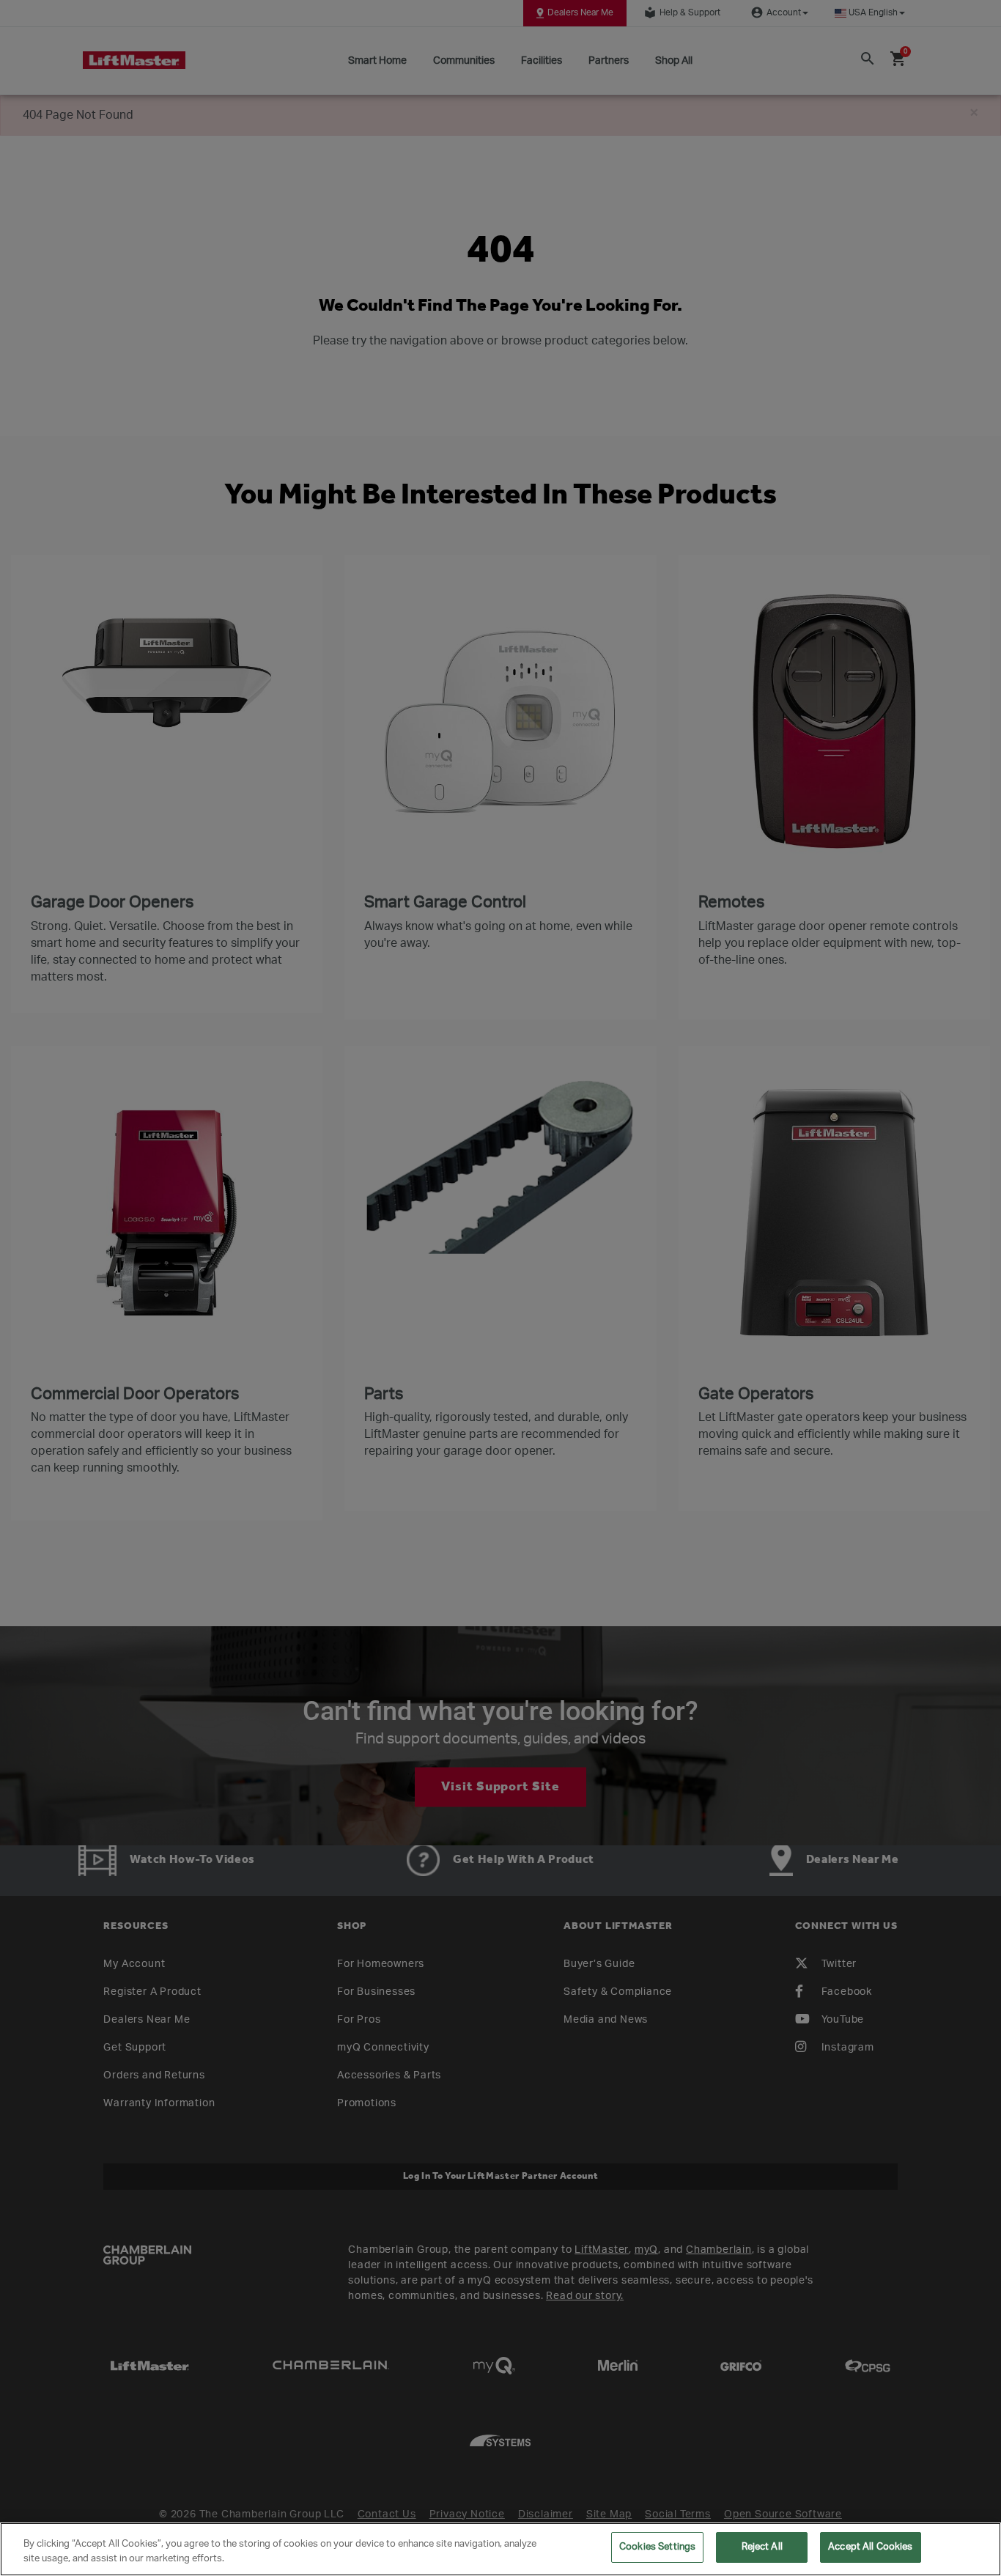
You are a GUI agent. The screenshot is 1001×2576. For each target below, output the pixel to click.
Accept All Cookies (870, 2547)
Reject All (762, 2547)
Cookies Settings (657, 2547)
